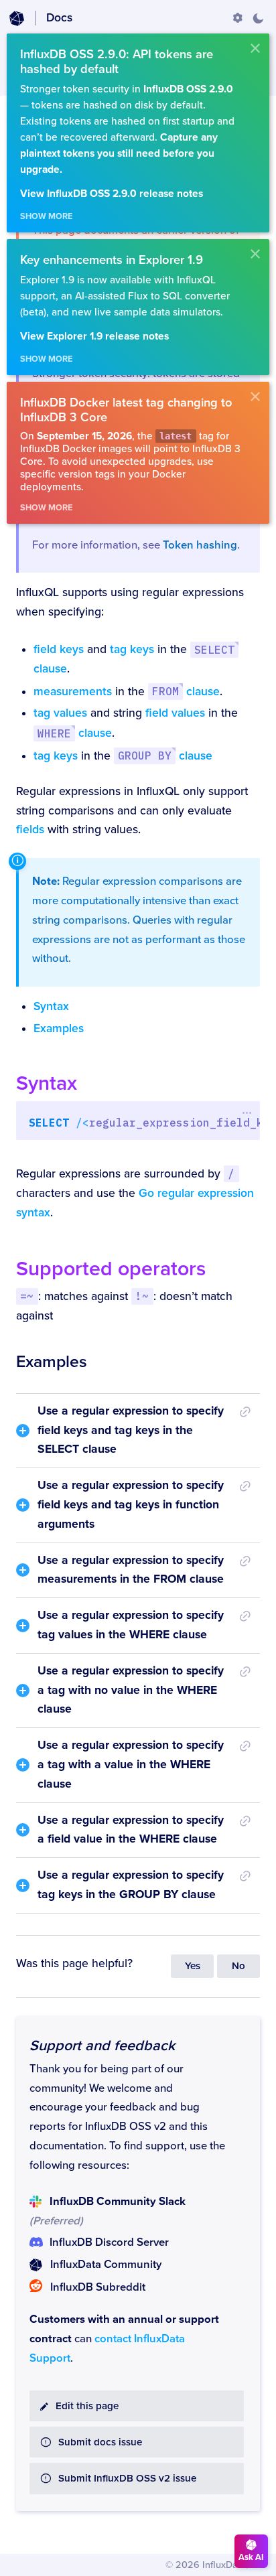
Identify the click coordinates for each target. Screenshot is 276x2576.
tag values (60, 713)
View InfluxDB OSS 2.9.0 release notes (112, 194)
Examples (59, 1028)
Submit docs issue (100, 2442)
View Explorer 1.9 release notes (94, 337)
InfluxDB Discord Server (109, 2242)
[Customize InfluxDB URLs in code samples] (238, 18)
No (238, 1966)
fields (30, 830)
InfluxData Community (106, 2265)
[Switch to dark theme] (258, 18)
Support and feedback (102, 2046)
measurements (73, 692)
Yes (193, 1966)
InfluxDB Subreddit (98, 2287)
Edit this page (87, 2406)
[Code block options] (247, 1113)
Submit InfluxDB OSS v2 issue (127, 2479)
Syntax (51, 1006)
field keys (59, 649)
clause (186, 692)
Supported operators (111, 1269)
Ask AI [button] (251, 2557)
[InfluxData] (17, 19)
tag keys (132, 649)
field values (175, 713)
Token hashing (200, 545)
